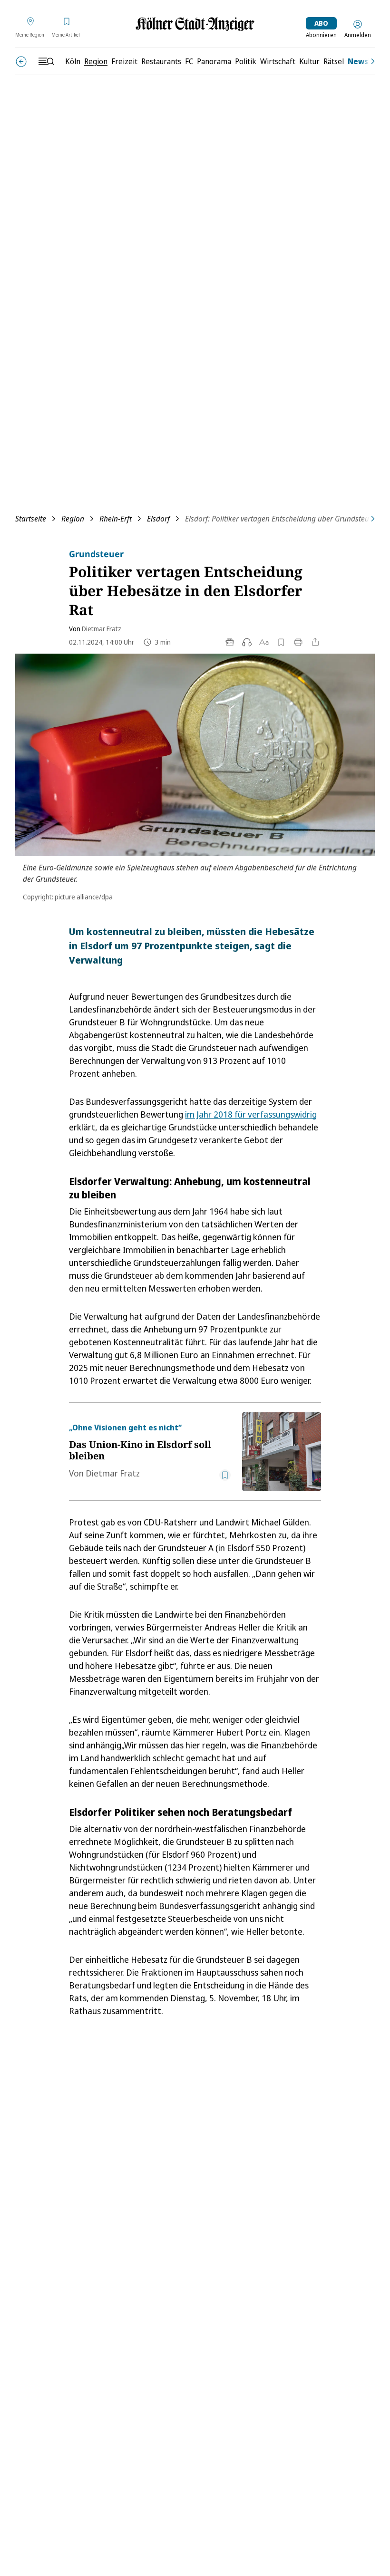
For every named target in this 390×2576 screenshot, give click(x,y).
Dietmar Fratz (102, 629)
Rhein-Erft (116, 519)
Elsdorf (158, 519)
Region (73, 519)
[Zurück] (21, 62)
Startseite (31, 519)
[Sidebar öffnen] (46, 61)
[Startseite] (195, 24)
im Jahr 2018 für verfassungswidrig (251, 1114)
